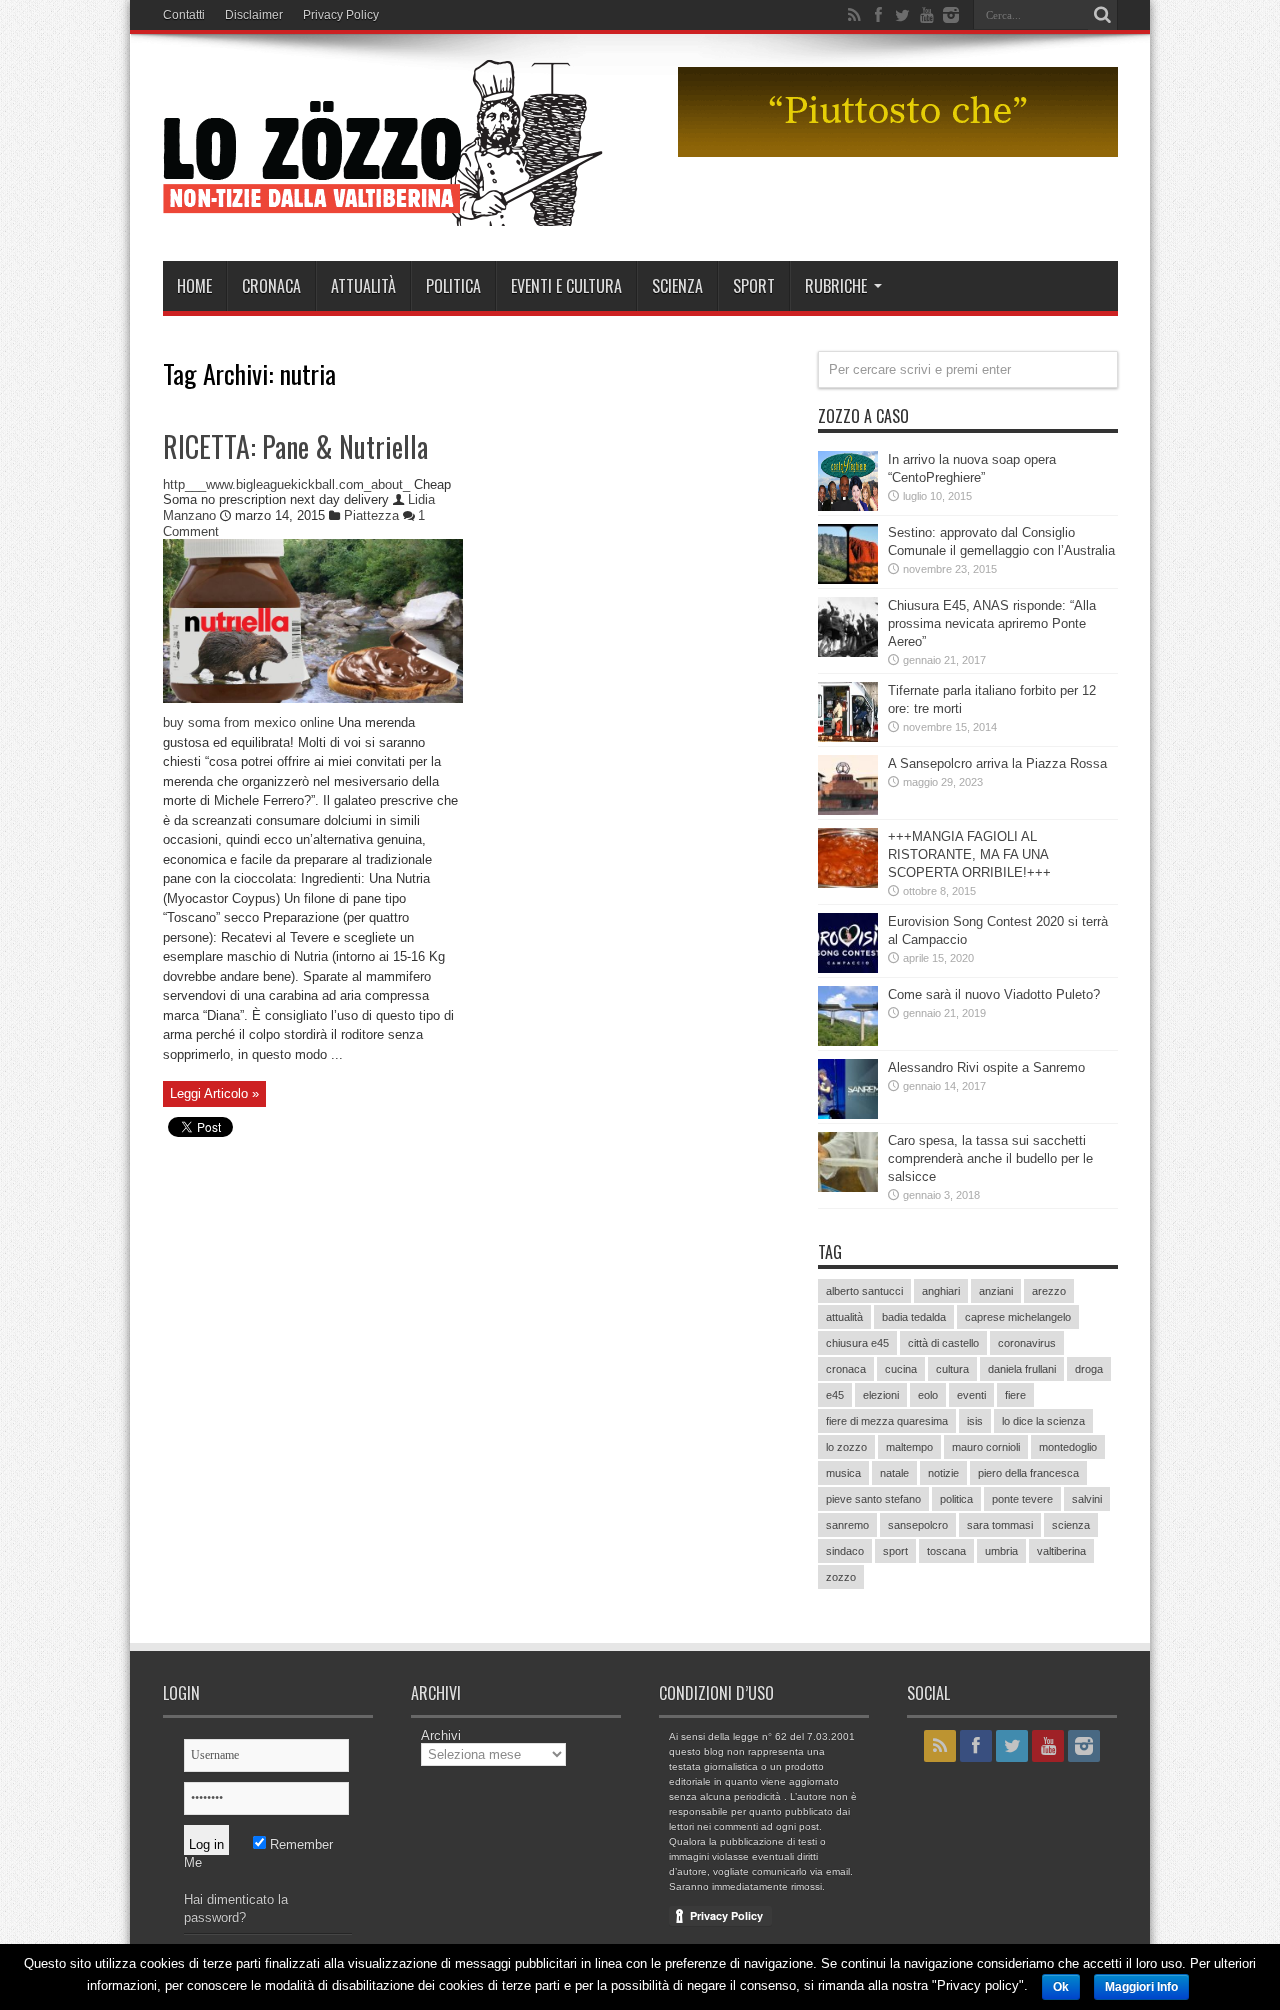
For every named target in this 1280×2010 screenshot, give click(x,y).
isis (975, 1421)
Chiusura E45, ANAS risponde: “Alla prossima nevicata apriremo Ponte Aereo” (992, 623)
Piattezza (371, 515)
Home (194, 286)
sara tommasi (1000, 1525)
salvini (1087, 1499)
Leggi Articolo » (214, 1093)
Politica (453, 286)
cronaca (846, 1369)
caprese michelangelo (1018, 1317)
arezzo (1049, 1291)
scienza (1071, 1525)
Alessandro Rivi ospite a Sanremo (986, 1067)
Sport (754, 286)
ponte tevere (1022, 1499)
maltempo (909, 1447)
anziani (996, 1291)
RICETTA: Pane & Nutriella (295, 446)
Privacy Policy (341, 15)
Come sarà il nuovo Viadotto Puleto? (994, 994)
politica (956, 1499)
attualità (844, 1317)
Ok (1061, 1987)
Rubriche (836, 286)
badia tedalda (914, 1317)
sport (895, 1551)
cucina (901, 1369)
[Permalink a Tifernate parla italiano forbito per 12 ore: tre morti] (848, 737)
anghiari (941, 1291)
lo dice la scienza (1043, 1421)
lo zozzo (846, 1447)
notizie (943, 1473)
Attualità (363, 286)
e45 (835, 1395)
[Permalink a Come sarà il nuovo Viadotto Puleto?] (848, 1041)
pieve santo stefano (873, 1499)
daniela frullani (1022, 1369)
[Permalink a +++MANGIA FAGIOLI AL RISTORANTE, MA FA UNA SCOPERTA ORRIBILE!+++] (848, 883)
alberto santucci (864, 1291)
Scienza (677, 286)
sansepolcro (918, 1525)
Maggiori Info (1141, 1987)
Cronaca (271, 286)
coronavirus (1027, 1343)
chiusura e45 (857, 1343)
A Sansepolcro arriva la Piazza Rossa (997, 763)
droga (1089, 1369)
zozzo (841, 1577)
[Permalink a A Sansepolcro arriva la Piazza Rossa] (848, 810)
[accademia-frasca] (898, 152)
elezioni (881, 1395)
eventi (971, 1395)
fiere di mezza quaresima (887, 1421)
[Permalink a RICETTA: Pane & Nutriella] (313, 698)
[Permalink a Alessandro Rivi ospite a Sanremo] (848, 1114)
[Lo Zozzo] (383, 211)
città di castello (943, 1343)
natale (894, 1473)
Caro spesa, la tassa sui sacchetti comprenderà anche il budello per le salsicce (990, 1158)
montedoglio (1068, 1447)
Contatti (184, 15)
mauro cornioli (986, 1447)
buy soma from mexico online (248, 722)
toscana (946, 1551)
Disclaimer (254, 15)
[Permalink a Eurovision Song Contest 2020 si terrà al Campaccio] (848, 968)
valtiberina (1061, 1551)
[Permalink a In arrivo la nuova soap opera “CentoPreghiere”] (848, 506)
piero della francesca (1028, 1473)
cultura (952, 1369)
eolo (928, 1395)
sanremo (847, 1525)
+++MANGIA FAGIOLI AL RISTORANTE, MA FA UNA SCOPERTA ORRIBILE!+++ (969, 854)
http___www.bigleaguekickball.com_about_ (286, 484)
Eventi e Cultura (566, 286)
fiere (1015, 1395)
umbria (1001, 1551)
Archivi (441, 1735)
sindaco (845, 1551)
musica (843, 1473)
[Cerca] (1103, 15)
